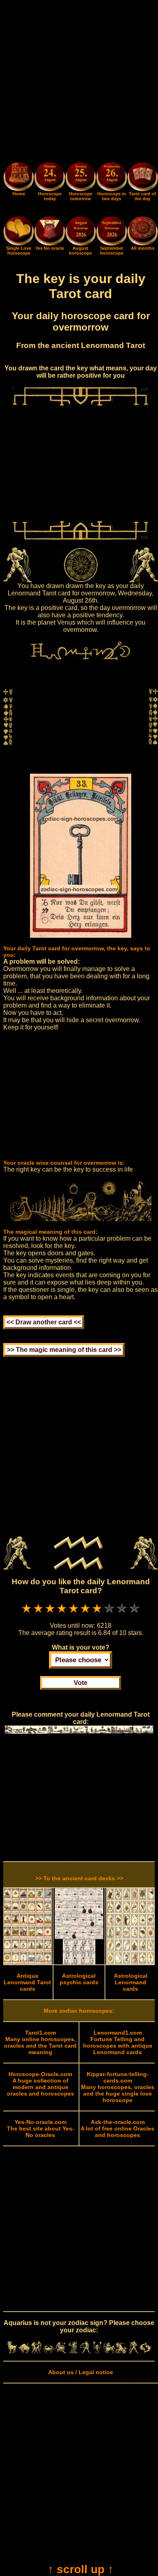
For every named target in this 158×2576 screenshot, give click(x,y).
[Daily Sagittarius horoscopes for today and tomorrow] (109, 2351)
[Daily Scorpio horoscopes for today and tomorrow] (97, 2351)
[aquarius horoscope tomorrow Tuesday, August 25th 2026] (81, 178)
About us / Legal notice (81, 2372)
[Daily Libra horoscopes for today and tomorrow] (85, 2351)
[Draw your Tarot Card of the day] (143, 189)
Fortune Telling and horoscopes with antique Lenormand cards (118, 2042)
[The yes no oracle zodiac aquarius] (49, 244)
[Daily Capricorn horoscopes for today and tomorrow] (122, 2351)
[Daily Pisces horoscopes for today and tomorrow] (145, 2351)
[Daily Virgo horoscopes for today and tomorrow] (73, 2351)
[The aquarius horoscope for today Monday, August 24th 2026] (49, 178)
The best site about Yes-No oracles (41, 2128)
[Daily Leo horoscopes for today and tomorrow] (61, 2351)
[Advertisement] (79, 82)
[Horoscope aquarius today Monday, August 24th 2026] (19, 189)
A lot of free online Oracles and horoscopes (117, 2128)
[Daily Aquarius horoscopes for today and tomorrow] (134, 2351)
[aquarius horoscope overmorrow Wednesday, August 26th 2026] (111, 178)
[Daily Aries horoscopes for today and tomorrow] (12, 2351)
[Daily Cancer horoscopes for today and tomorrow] (49, 2351)
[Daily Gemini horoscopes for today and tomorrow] (36, 2351)
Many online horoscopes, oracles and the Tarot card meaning (40, 2042)
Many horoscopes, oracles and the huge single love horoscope (118, 2087)
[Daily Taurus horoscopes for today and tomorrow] (24, 2351)
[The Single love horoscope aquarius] (19, 244)
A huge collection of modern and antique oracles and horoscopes (41, 2084)
